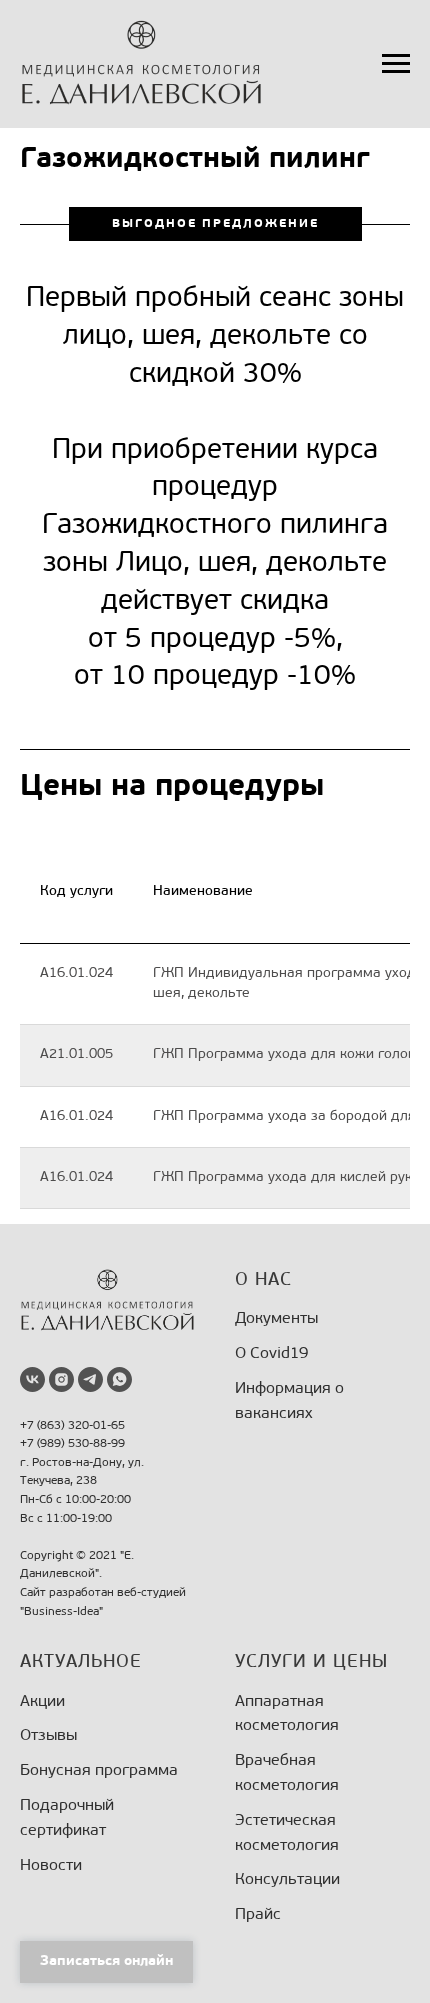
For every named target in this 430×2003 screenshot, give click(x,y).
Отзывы (48, 1736)
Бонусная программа (99, 1771)
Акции (42, 1702)
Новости (51, 1866)
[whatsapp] (119, 1379)
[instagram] (61, 1379)
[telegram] (90, 1379)
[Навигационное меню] (396, 64)
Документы (276, 1319)
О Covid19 (271, 1354)
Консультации (287, 1880)
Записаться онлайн (106, 1961)
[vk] (32, 1379)
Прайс (258, 1915)
